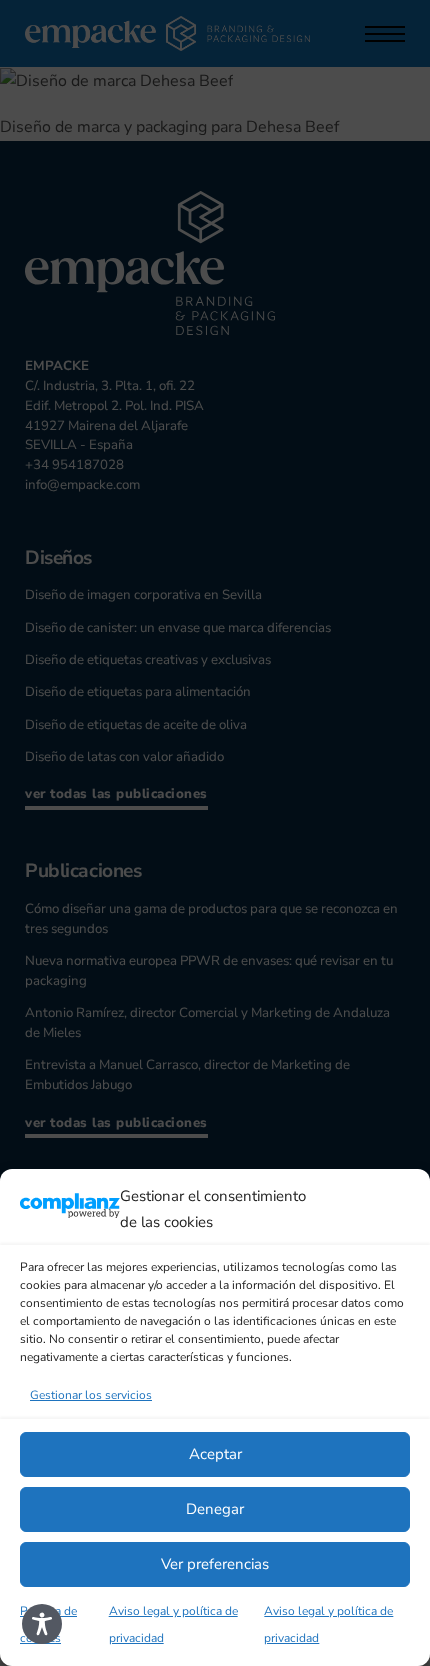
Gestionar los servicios (91, 1395)
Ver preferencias (215, 1564)
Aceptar (215, 1454)
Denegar (215, 1509)
